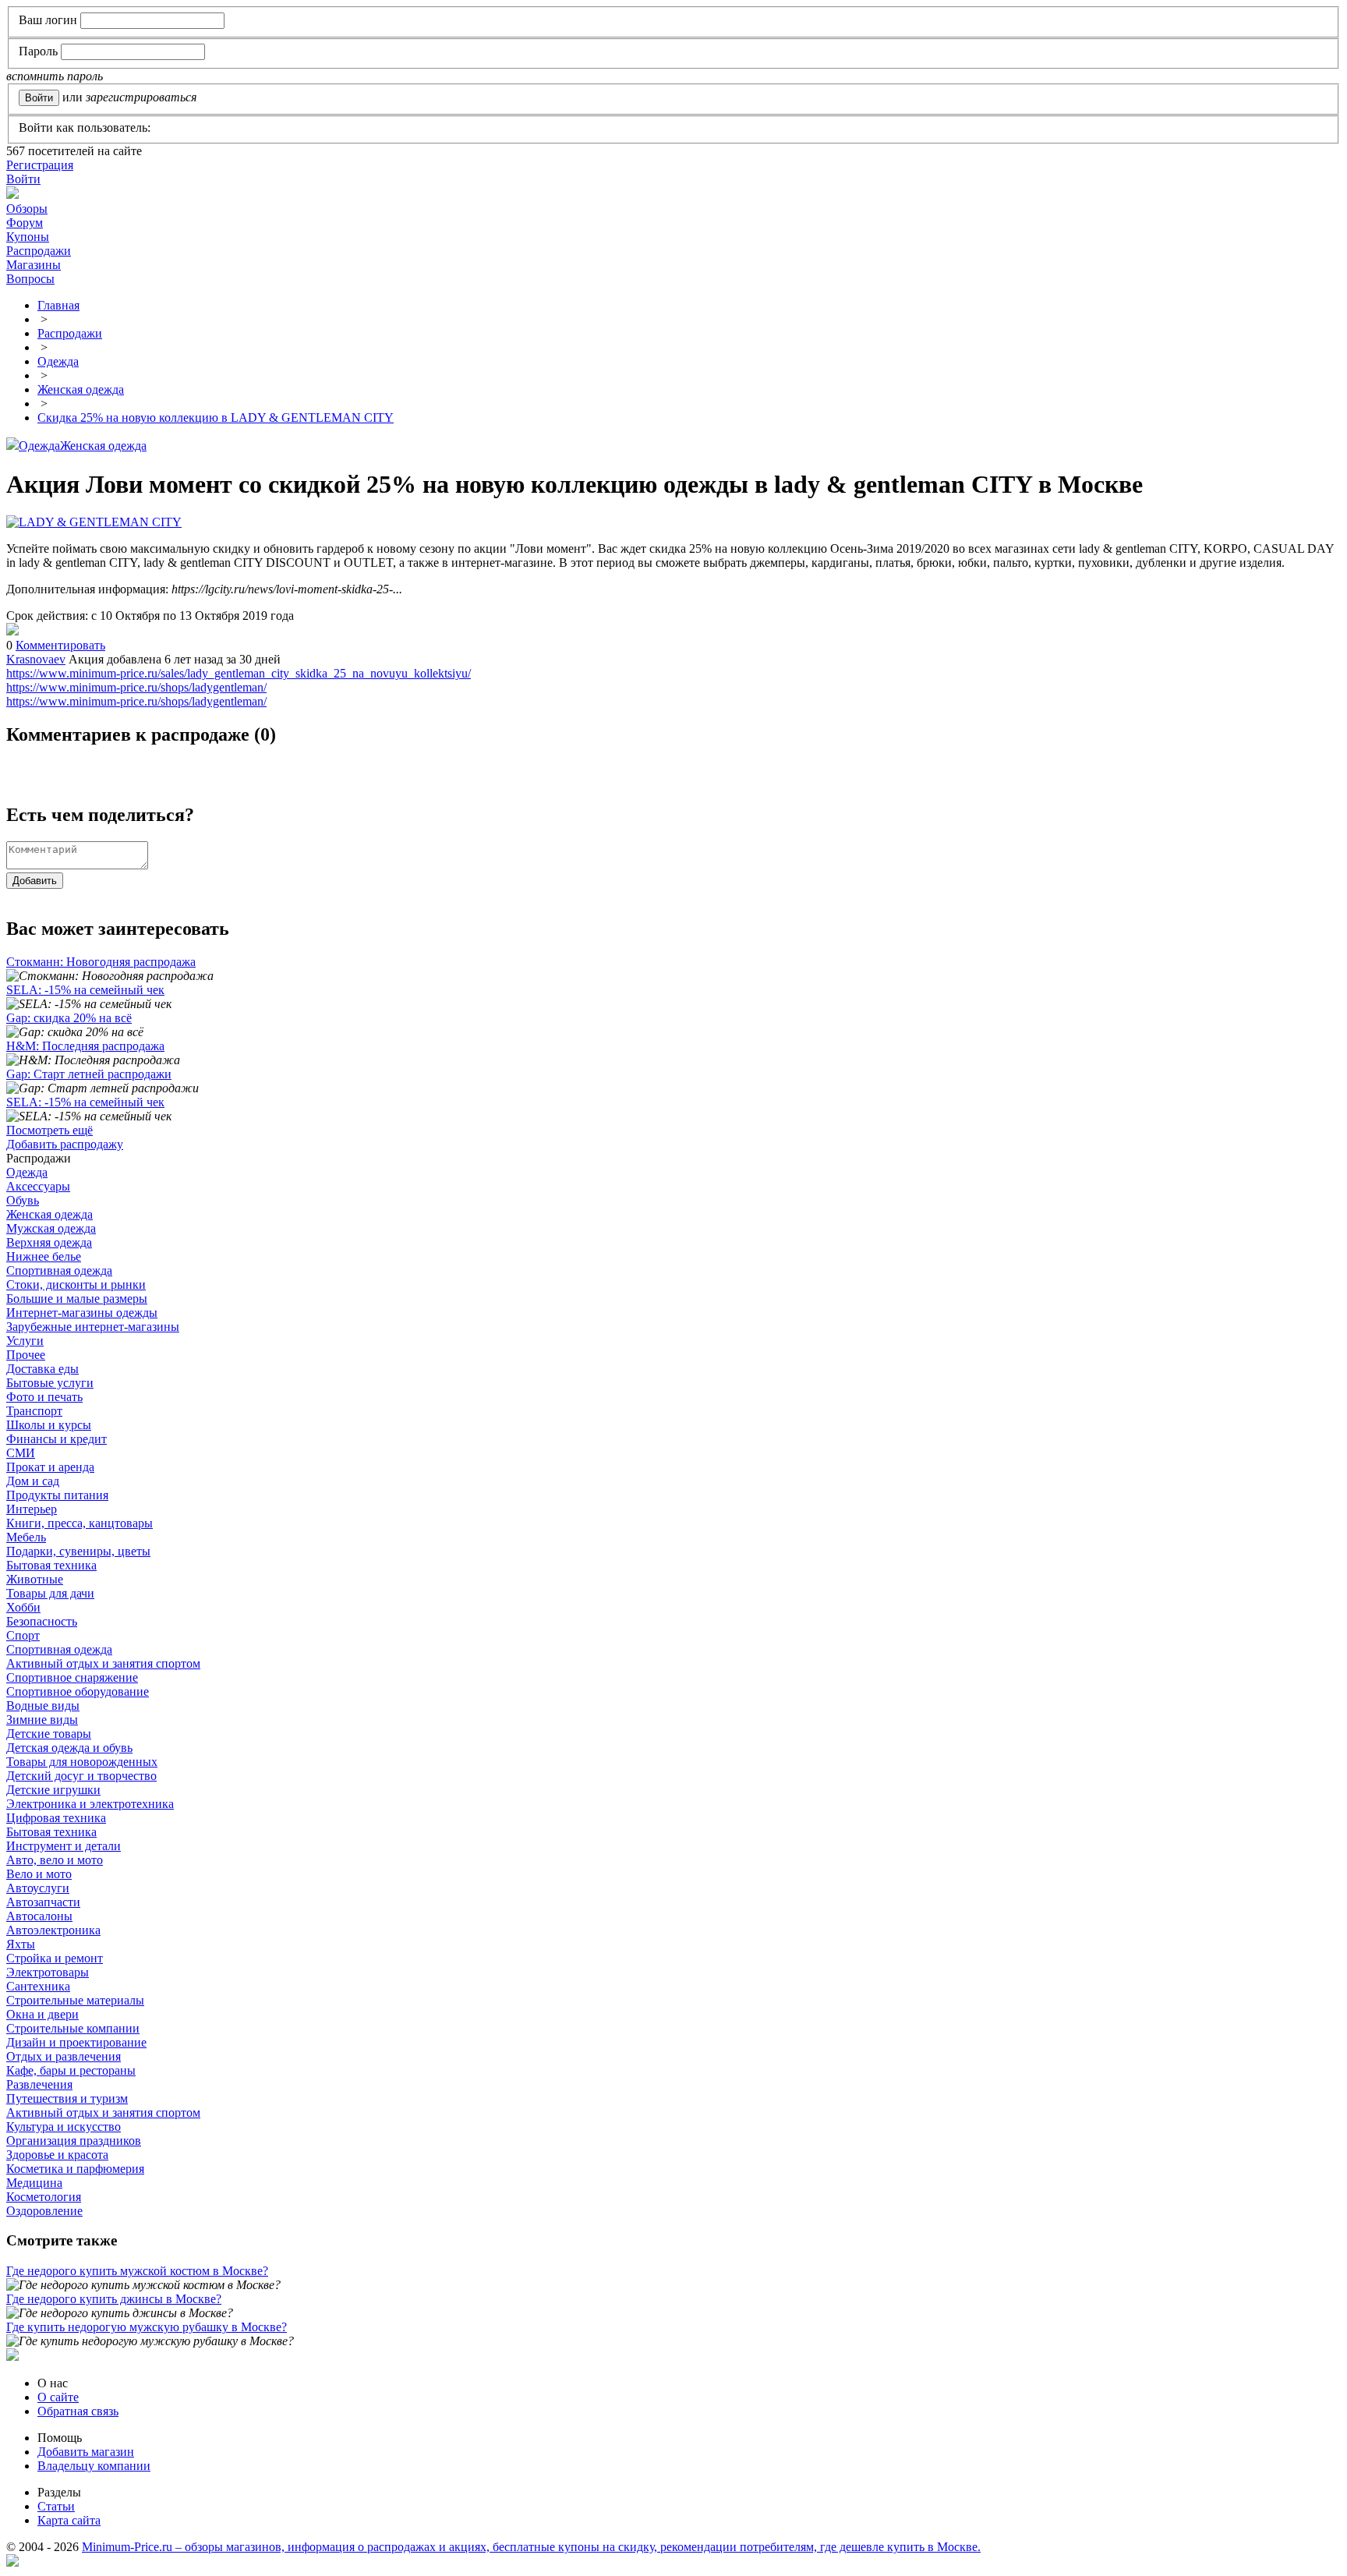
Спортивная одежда (59, 1270)
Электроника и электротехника (90, 1804)
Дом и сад (33, 1481)
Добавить (35, 881)
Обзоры (27, 209)
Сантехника (38, 1986)
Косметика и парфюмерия (75, 2169)
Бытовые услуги (50, 1383)
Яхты (21, 1944)
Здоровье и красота (57, 2155)
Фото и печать (44, 1397)
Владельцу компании (94, 2466)
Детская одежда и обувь (69, 1748)
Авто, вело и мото (55, 1860)
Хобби (23, 1607)
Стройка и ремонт (55, 1958)
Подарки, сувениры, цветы (78, 1551)
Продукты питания (57, 1495)
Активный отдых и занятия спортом (103, 1663)
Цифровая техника (56, 1818)
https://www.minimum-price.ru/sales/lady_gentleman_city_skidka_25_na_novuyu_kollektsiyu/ (239, 673)
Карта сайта (69, 2520)
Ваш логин (48, 20)
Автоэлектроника (53, 1930)
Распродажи (39, 251)
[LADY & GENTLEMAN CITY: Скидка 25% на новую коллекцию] (12, 631)
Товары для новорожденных (82, 1762)
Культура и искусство (64, 2127)
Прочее (26, 1355)
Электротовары (48, 1972)
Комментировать (60, 645)
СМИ (21, 1453)
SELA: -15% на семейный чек (85, 990)
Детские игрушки (53, 1790)
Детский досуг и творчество (81, 1776)
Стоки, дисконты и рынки (76, 1284)
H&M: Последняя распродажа (85, 1046)
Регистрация (40, 165)
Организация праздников (74, 2141)
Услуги (25, 1341)
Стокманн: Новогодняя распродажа (101, 962)
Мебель (26, 1537)
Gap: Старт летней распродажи (89, 1074)
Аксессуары (38, 1186)
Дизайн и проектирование (76, 2042)
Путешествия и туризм (67, 2098)
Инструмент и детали (64, 1846)
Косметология (44, 2197)
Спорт (23, 1635)
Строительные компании (73, 2028)
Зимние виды (42, 1720)
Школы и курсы (49, 1425)
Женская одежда (103, 446)
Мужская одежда (51, 1228)
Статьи (56, 2506)
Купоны (28, 237)
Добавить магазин (86, 2452)
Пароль (38, 51)
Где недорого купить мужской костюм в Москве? (137, 2271)
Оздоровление (44, 2211)
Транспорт (34, 1411)
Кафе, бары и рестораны (71, 2070)
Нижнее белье (44, 1256)
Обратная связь (78, 2411)
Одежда (39, 446)
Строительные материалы (75, 2000)
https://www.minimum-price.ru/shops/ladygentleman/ (136, 687)
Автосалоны (39, 1916)
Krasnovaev (36, 659)
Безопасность (42, 1621)
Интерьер (32, 1509)
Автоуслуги (38, 1888)
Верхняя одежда (49, 1242)
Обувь (23, 1200)
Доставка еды (42, 1369)
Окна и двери (42, 2014)
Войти (23, 179)
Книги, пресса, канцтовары (80, 1523)
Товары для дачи (50, 1593)
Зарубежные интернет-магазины (93, 1327)
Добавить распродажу (65, 1144)
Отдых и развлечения (64, 2056)
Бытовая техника (51, 1565)
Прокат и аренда (50, 1467)
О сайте (58, 2397)
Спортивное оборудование (78, 1691)
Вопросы (30, 279)
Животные (35, 1579)
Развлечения (39, 2084)
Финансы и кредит (57, 1439)
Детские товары (49, 1734)
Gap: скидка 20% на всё (69, 1018)
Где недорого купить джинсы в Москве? (114, 2299)
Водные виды (43, 1706)
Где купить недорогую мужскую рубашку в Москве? (147, 2327)
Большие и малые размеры (77, 1299)
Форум (25, 223)
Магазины (34, 265)
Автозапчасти (43, 1902)
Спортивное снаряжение (72, 1677)
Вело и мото (39, 1874)
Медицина (34, 2183)
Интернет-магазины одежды (82, 1313)
